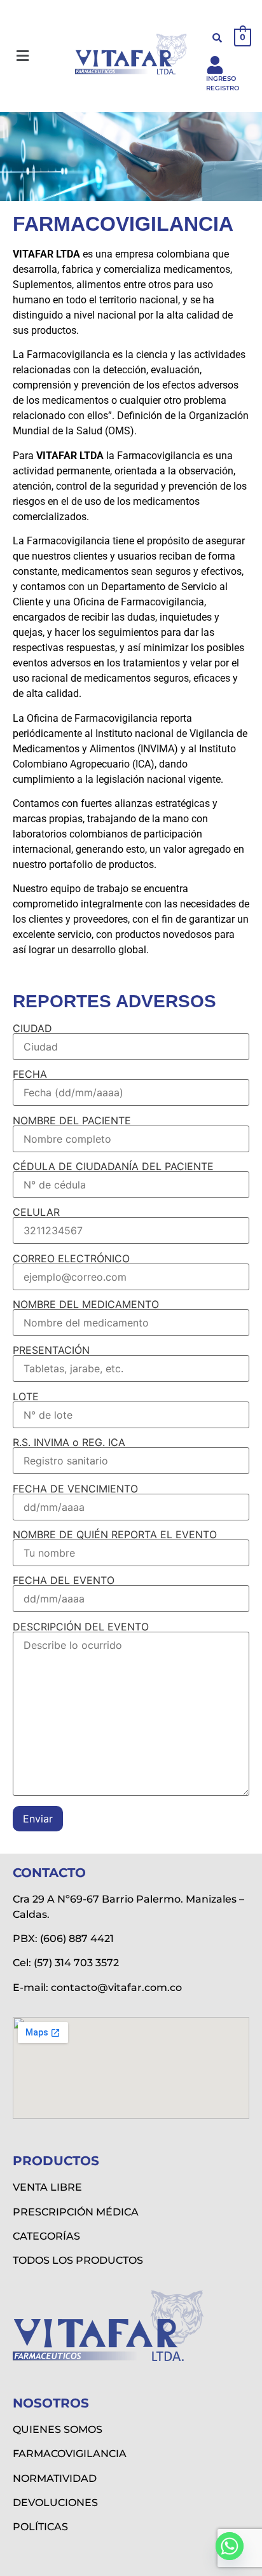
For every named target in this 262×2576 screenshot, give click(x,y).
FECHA (30, 1075)
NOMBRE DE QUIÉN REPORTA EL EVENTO (115, 1535)
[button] (22, 56)
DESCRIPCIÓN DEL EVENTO (81, 1627)
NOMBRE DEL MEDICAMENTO (86, 1305)
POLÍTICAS (40, 2527)
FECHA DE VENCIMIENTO (75, 1489)
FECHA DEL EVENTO (64, 1581)
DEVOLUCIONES (55, 2503)
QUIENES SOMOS (58, 2429)
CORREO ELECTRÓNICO (71, 1259)
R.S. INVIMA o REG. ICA (69, 1443)
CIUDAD (32, 1029)
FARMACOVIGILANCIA (70, 2454)
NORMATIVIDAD (55, 2478)
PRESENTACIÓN (51, 1351)
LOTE (26, 1397)
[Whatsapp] (230, 2546)
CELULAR (36, 1213)
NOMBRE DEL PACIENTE (72, 1121)
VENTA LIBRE (47, 2187)
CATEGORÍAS (46, 2236)
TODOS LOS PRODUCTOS (78, 2260)
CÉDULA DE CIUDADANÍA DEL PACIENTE (113, 1167)
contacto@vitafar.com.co (116, 1987)
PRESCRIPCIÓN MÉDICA (76, 2212)
